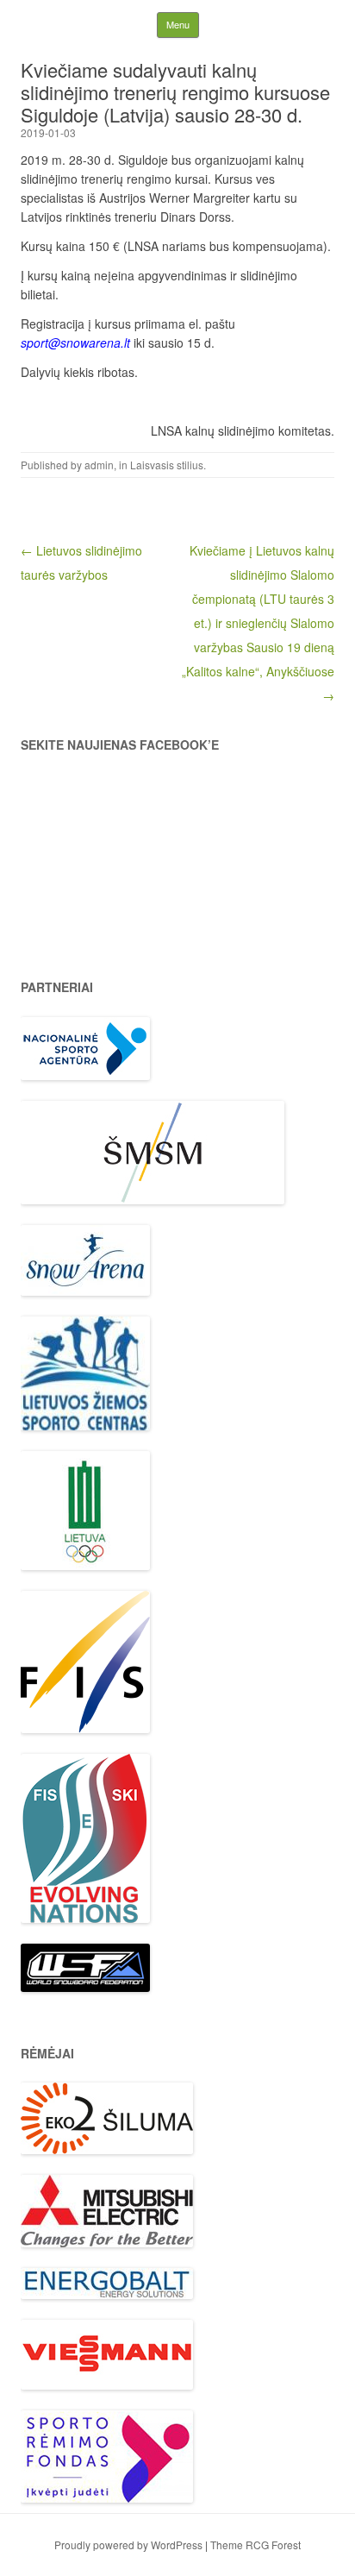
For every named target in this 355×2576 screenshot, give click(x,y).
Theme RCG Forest (255, 2545)
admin (99, 465)
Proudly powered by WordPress (128, 2545)
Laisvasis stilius (167, 465)
